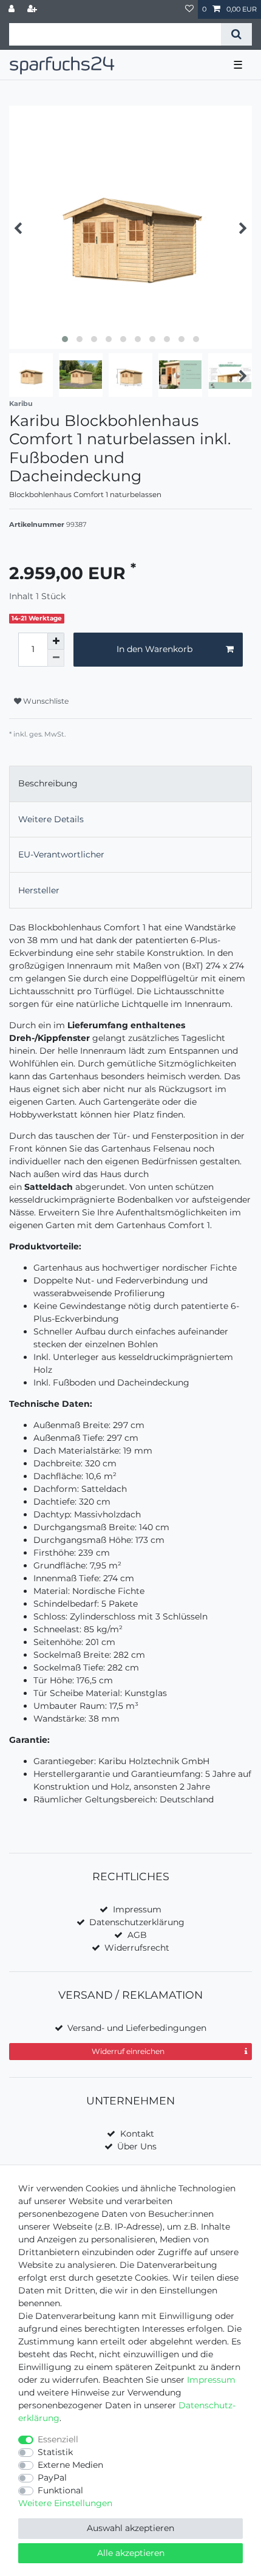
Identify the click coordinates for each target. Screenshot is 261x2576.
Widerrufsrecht (137, 1948)
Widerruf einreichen (128, 2051)
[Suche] (236, 34)
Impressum (137, 1909)
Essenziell (58, 2439)
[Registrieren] (33, 9)
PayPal (52, 2478)
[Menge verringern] (56, 658)
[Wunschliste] (189, 9)
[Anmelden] (13, 9)
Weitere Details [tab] (51, 819)
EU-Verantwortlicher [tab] (61, 854)
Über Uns (137, 2146)
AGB (137, 1935)
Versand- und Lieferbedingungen (137, 2028)
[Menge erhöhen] (56, 641)
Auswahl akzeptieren (130, 2528)
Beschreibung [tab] (48, 783)
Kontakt (137, 2134)
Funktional (60, 2490)
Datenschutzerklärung (137, 1922)
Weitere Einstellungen (65, 2503)
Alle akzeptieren (131, 2553)
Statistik (55, 2452)
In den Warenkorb (154, 649)
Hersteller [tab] (39, 890)
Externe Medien (70, 2465)
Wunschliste (45, 701)
